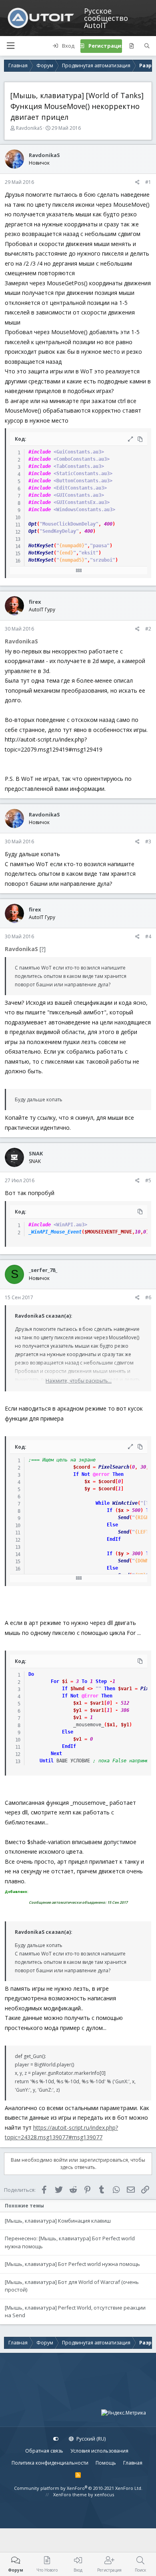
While (103, 1503)
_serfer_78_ (43, 1270)
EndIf (114, 1539)
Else (112, 1525)
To (84, 1681)
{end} (66, 553)
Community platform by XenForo (78, 2488)
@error (101, 1474)
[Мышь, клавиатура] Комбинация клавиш (58, 2221)
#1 (148, 182)
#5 (148, 1180)
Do (31, 1674)
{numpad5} (72, 560)
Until (47, 1761)
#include (40, 452)
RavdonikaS (29, 128)
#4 (148, 936)
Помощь (106, 2463)
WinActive (125, 1503)
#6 (148, 1297)
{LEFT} (143, 1532)
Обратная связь (44, 2451)
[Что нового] (131, 46)
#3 (148, 842)
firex (35, 602)
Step (101, 1681)
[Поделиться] (137, 182)
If (76, 1474)
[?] (43, 949)
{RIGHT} (145, 1518)
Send (124, 1518)
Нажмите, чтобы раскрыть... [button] (79, 1381)
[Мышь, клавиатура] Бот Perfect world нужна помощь (72, 2264)
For (55, 1681)
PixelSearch (114, 1467)
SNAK (36, 1153)
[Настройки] (56, 2439)
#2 (148, 629)
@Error (90, 1696)
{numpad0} (72, 546)
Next (56, 1754)
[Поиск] (147, 46)
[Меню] (10, 46)
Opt (33, 524)
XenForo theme (70, 2494)
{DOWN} (143, 1561)
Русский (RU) (90, 2439)
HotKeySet (41, 546)
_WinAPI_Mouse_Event (55, 1232)
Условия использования (99, 2451)
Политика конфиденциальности (50, 2463)
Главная (133, 2463)
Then (118, 1474)
